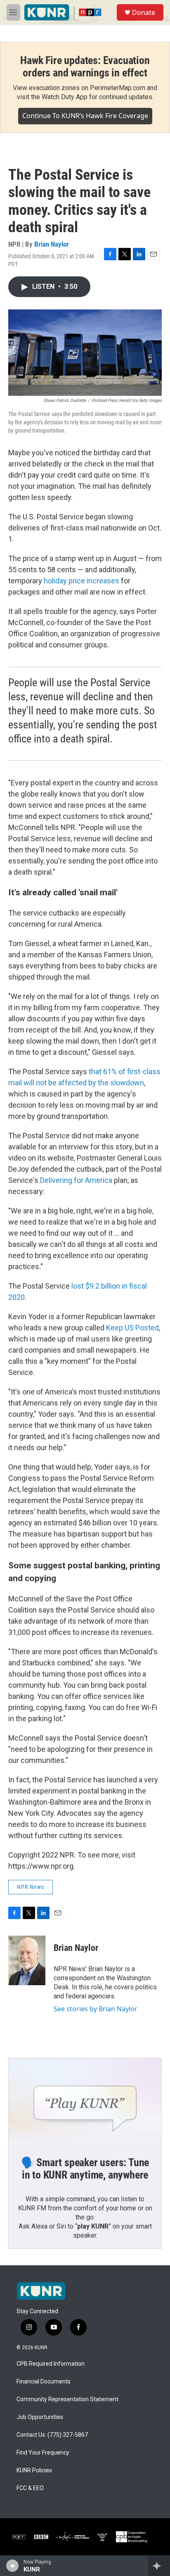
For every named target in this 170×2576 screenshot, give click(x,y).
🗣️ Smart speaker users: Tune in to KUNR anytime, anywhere (85, 2169)
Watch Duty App (65, 97)
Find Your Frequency (43, 2453)
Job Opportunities (40, 2417)
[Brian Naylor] (27, 1960)
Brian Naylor (52, 244)
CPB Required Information (51, 2364)
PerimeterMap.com (118, 88)
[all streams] (159, 2566)
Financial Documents (44, 2382)
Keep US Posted (132, 1328)
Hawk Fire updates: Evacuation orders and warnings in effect (85, 67)
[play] (13, 2566)
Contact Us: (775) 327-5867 (52, 2435)
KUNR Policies (34, 2470)
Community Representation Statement (67, 2399)
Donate (144, 12)
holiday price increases (81, 581)
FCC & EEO (30, 2488)
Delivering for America (76, 1180)
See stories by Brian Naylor (96, 2009)
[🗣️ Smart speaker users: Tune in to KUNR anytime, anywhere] (85, 2101)
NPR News (31, 1887)
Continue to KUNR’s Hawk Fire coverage (85, 116)
